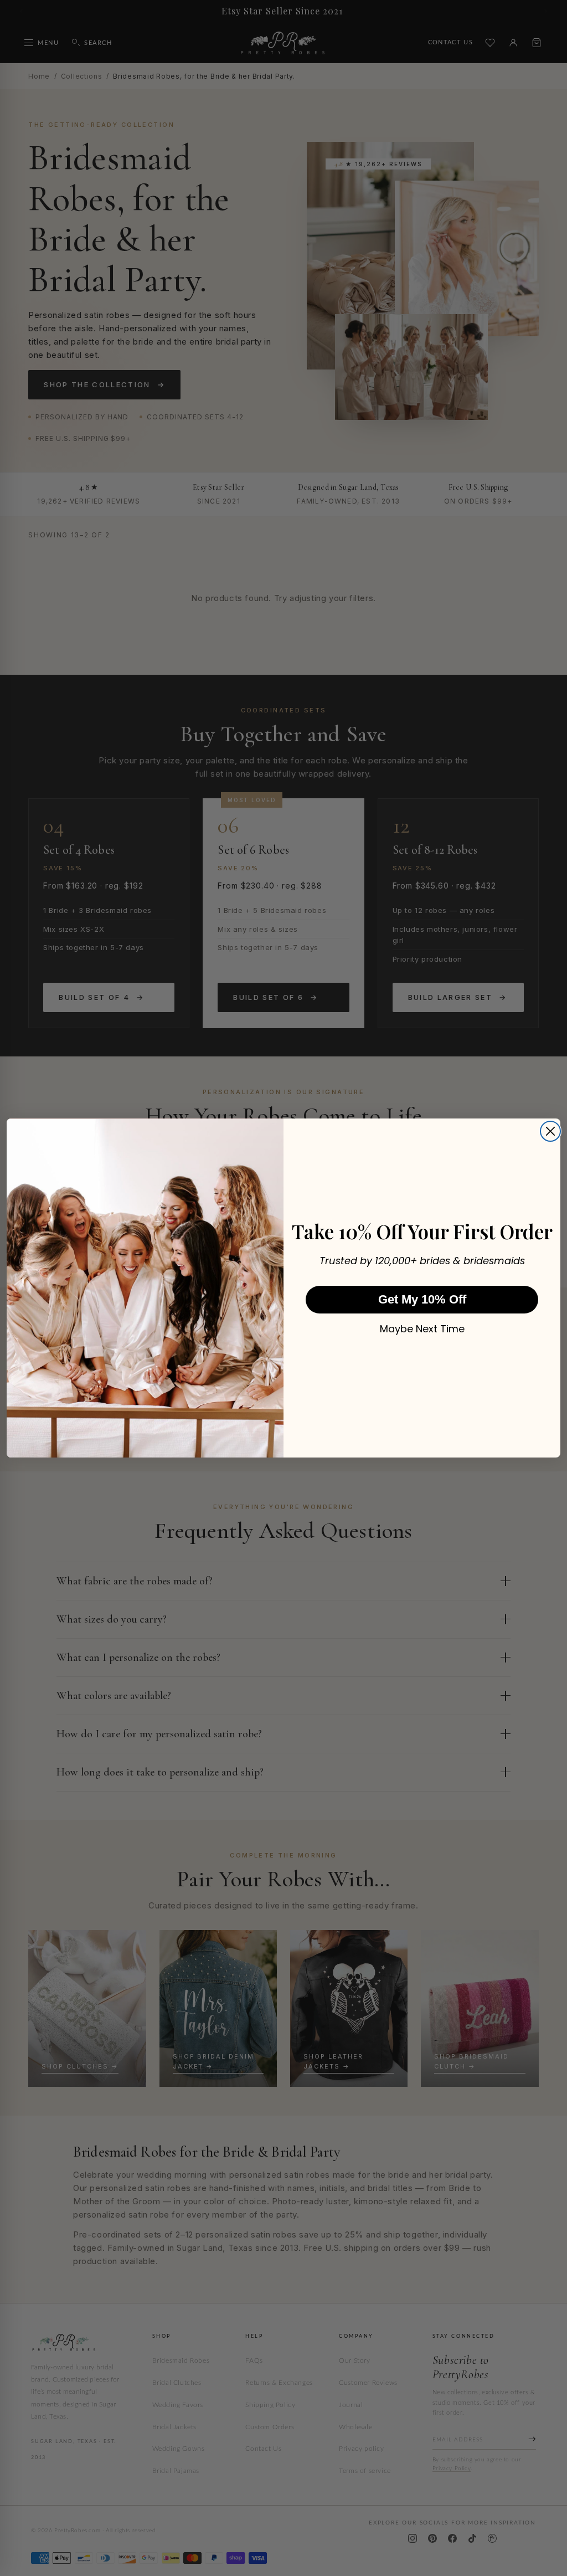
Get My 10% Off (422, 1299)
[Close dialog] (550, 1131)
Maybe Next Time (422, 1329)
